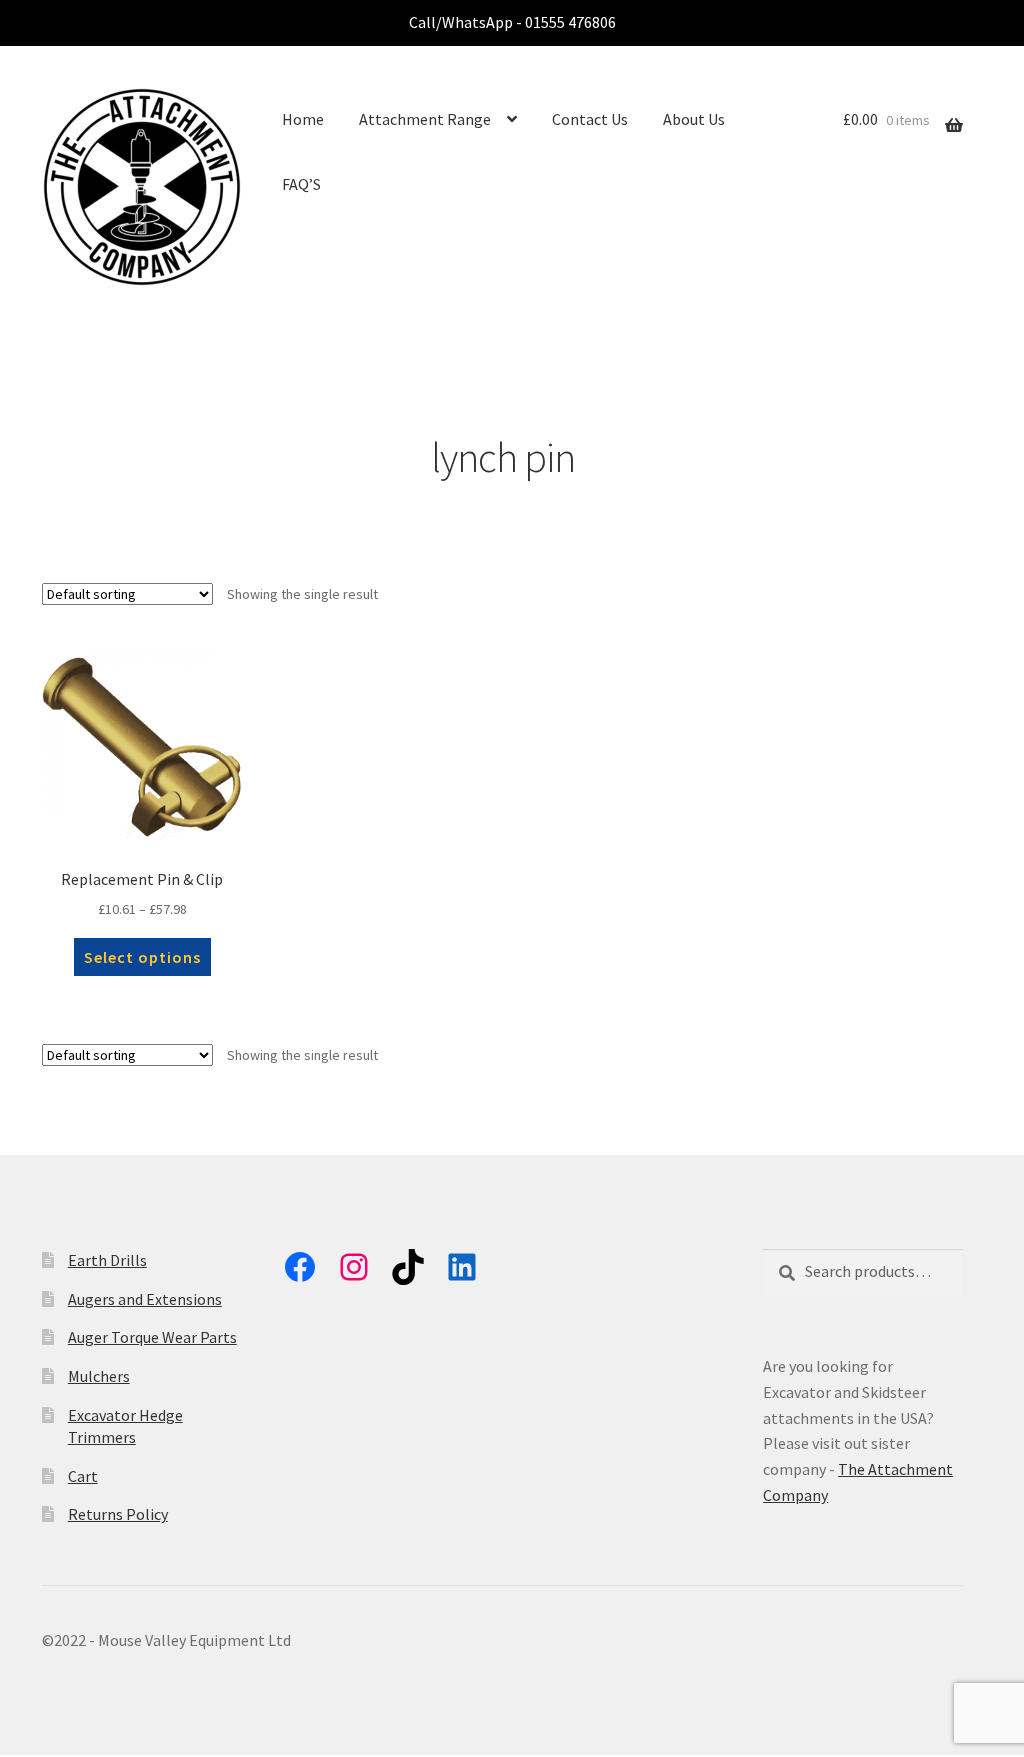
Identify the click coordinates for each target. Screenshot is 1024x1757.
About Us (694, 119)
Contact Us (590, 119)
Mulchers (99, 1376)
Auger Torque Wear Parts (152, 1337)
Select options (142, 957)
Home (303, 119)
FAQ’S (301, 184)
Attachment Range (425, 119)
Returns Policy (118, 1514)
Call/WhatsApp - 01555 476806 (512, 22)
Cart (83, 1476)
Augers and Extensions (145, 1299)
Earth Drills (107, 1260)
